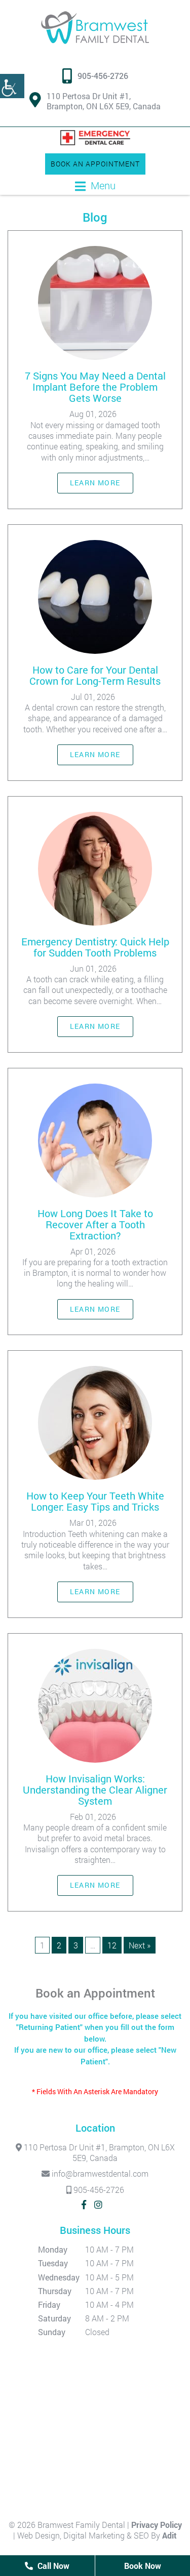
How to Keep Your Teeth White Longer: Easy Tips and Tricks (95, 1501)
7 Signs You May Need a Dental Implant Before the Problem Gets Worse (95, 387)
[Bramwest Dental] (95, 28)
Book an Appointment (95, 164)
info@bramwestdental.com (99, 2173)
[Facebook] (84, 2205)
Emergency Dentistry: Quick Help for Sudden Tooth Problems (95, 947)
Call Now (52, 2566)
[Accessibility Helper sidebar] (12, 86)
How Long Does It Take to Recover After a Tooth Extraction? (95, 1224)
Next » (140, 1945)
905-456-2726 (103, 76)
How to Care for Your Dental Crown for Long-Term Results (95, 675)
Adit (169, 2535)
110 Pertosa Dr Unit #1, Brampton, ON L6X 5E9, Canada (104, 101)
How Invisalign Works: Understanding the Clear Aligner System (95, 1790)
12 (112, 1945)
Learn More (95, 483)
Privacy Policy (157, 2525)
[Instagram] (98, 2205)
